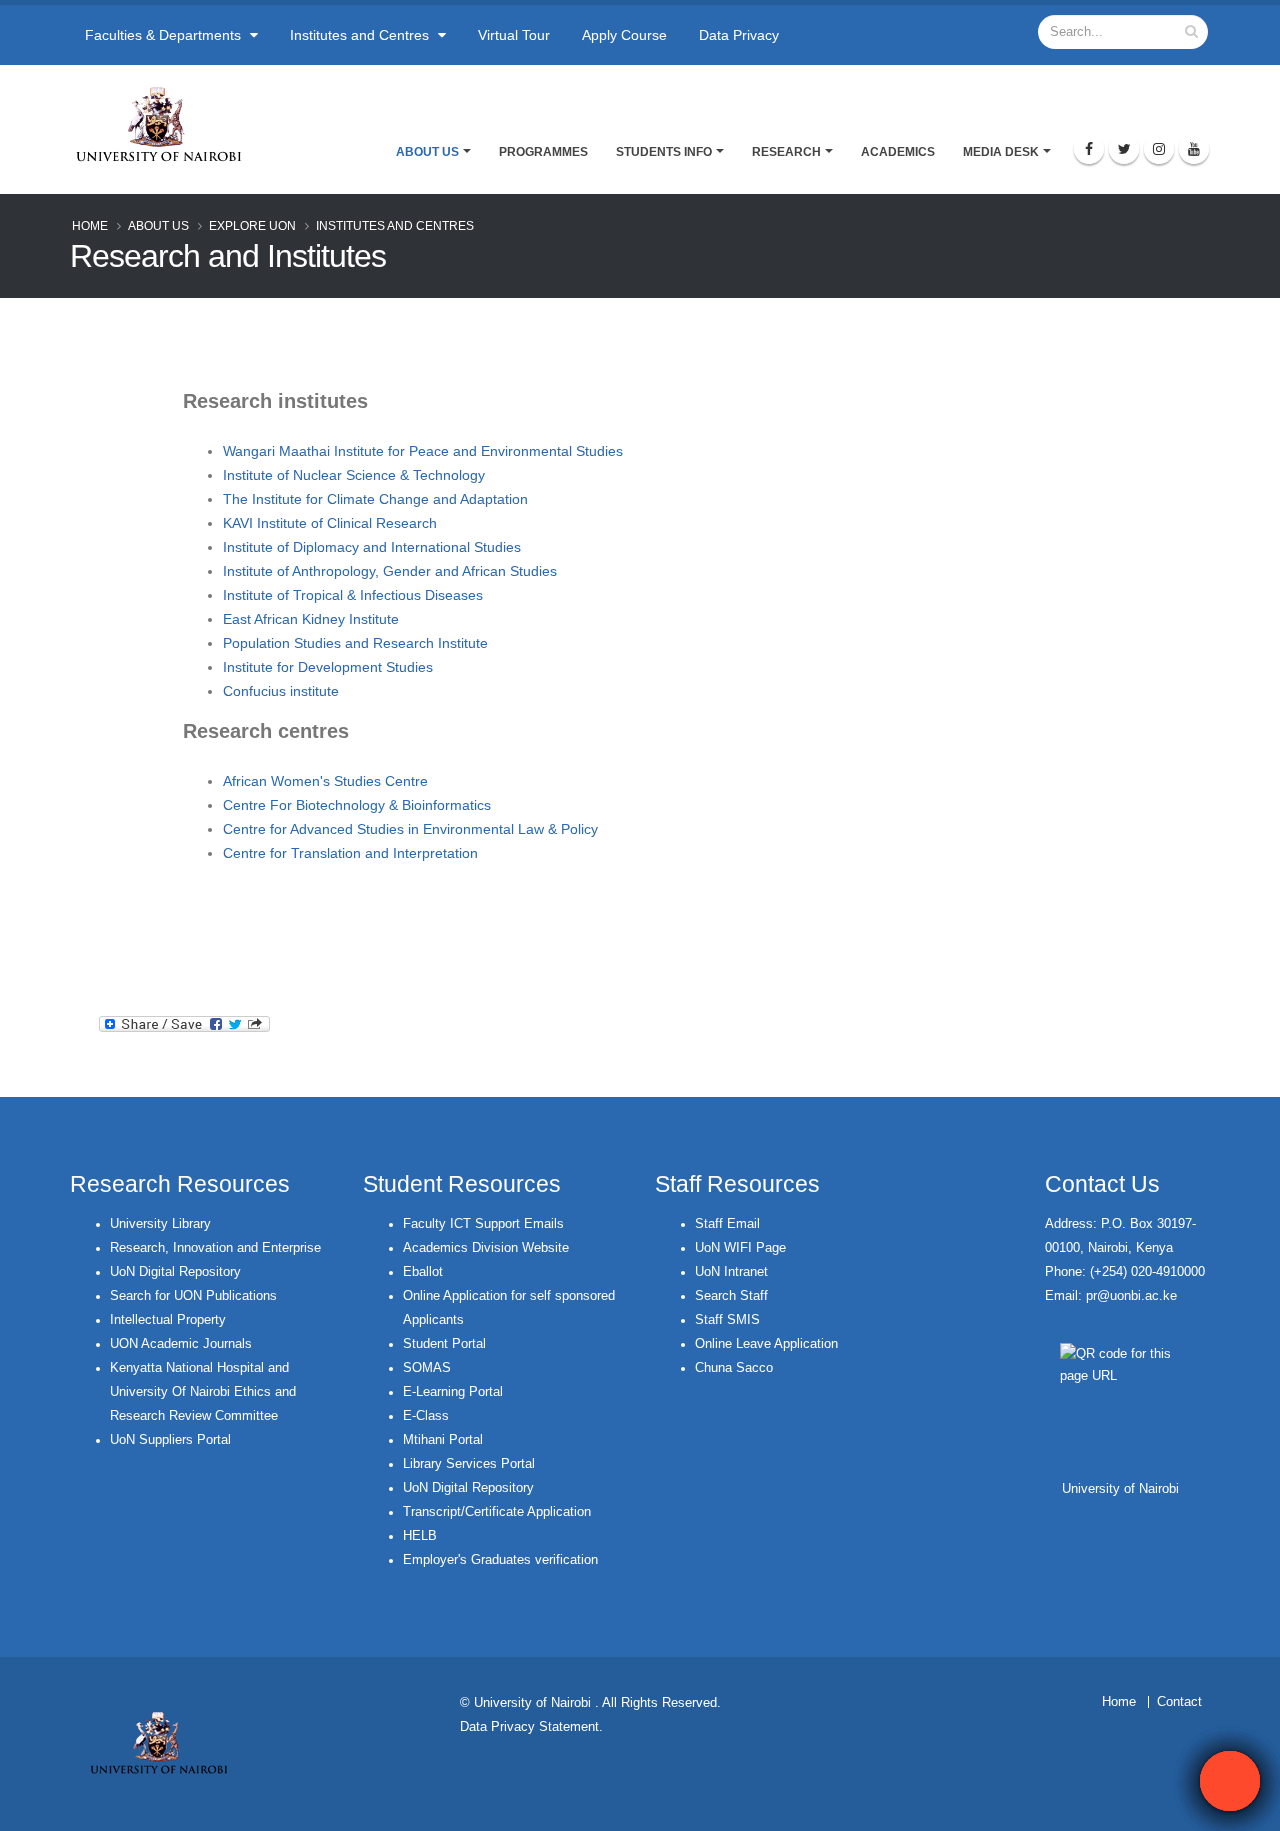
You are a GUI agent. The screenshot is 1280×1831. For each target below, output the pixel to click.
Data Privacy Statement (529, 1727)
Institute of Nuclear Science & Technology (354, 475)
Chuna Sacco (734, 1368)
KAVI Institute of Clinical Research (330, 523)
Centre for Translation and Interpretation (350, 853)
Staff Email (727, 1224)
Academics (898, 152)
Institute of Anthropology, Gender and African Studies (390, 571)
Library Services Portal (469, 1464)
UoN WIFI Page (740, 1248)
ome (1123, 1702)
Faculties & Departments (165, 35)
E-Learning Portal (453, 1392)
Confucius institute (281, 691)
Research (786, 152)
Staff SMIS (727, 1320)
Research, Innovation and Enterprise (215, 1248)
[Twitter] (1124, 149)
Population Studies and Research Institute (355, 643)
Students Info (664, 152)
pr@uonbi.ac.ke (1131, 1296)
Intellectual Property (168, 1320)
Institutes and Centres (361, 35)
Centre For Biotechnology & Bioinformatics (357, 805)
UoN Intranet (731, 1272)
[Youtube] (1194, 149)
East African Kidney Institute (311, 619)
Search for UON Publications (193, 1296)
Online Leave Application (766, 1344)
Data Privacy (739, 35)
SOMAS (427, 1368)
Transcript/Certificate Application (497, 1512)
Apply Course (624, 35)
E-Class (426, 1416)
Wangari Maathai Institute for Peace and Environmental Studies (423, 451)
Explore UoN (252, 226)
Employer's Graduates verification (500, 1560)
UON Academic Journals (181, 1344)
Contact (1179, 1702)
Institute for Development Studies (328, 667)
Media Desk (1001, 152)
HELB (420, 1536)
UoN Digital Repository (175, 1272)
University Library (160, 1224)
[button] (1230, 1781)
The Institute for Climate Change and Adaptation (375, 499)
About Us (427, 152)
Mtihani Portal (443, 1440)
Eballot (423, 1272)
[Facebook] (1089, 149)
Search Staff (731, 1296)
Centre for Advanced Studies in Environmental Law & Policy (410, 829)
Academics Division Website (486, 1248)
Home (90, 226)
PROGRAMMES (543, 152)
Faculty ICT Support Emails (483, 1224)
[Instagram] (1159, 149)
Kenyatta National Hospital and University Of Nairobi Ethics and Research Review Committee (203, 1392)
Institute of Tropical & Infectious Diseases (353, 595)
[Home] (167, 124)
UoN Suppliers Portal (170, 1440)
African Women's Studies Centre (325, 781)
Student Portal (444, 1344)
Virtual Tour (514, 35)
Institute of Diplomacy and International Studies (372, 547)
